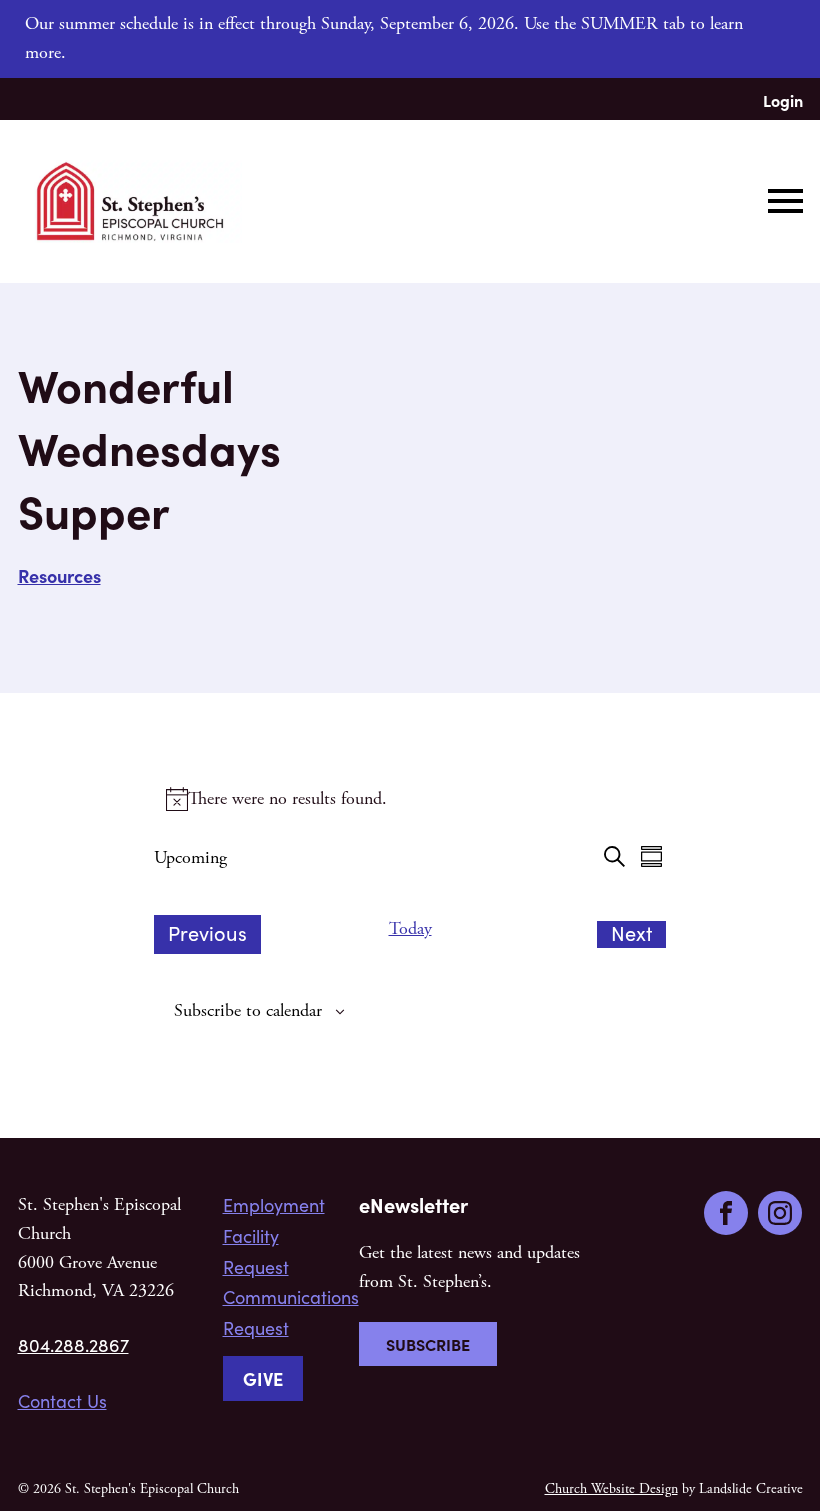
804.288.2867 (73, 1345)
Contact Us (62, 1401)
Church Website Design (611, 1489)
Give (263, 1378)
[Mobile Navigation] (781, 201)
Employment (274, 1205)
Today (410, 928)
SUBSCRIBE (428, 1344)
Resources (59, 575)
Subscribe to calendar (248, 1011)
